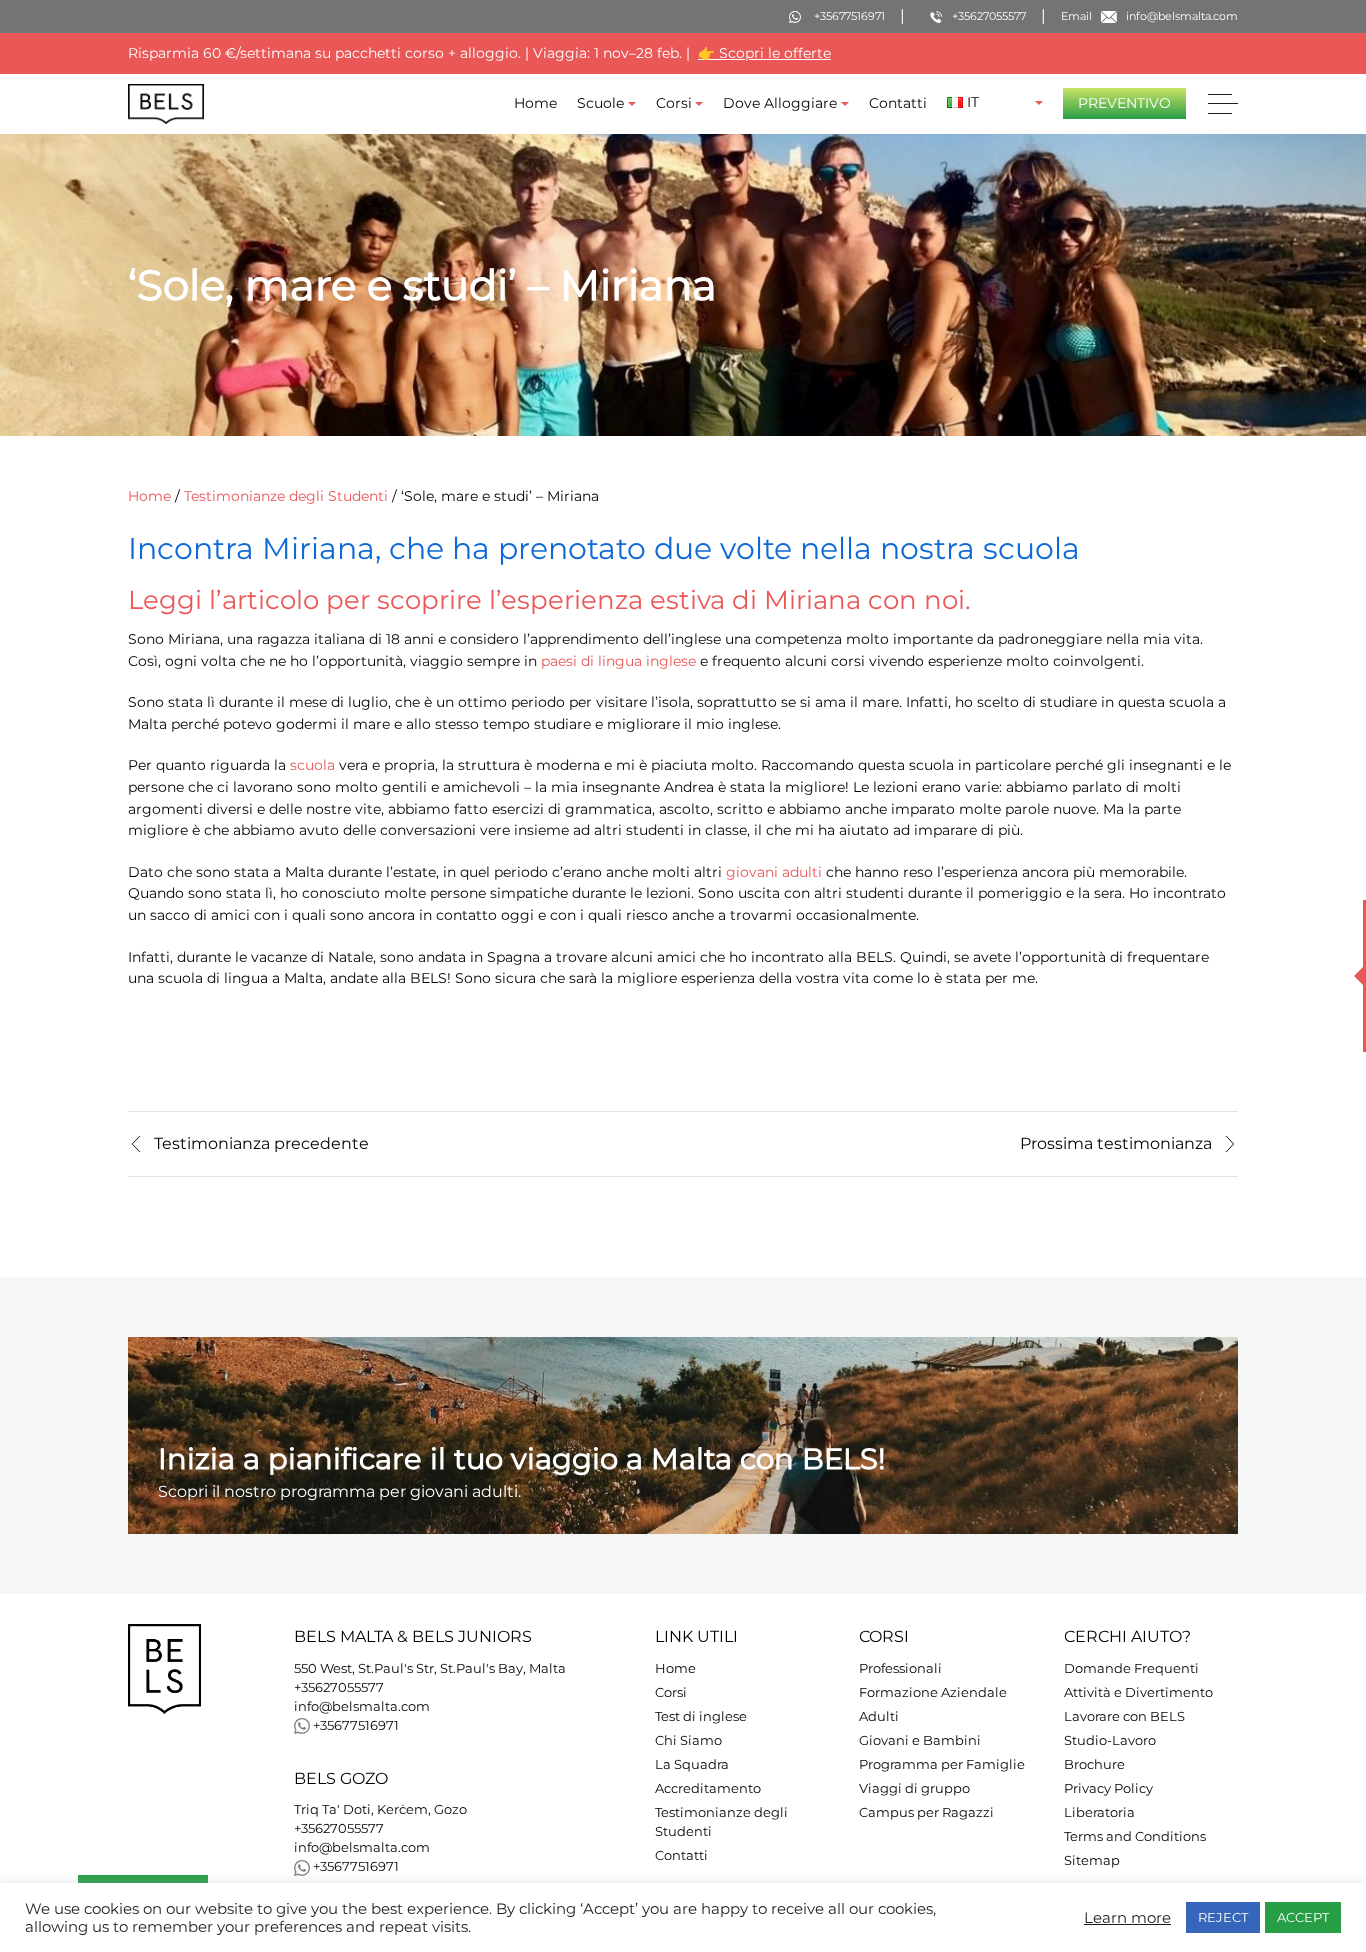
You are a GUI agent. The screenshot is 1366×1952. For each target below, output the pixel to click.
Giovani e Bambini (920, 1740)
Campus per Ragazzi (926, 1812)
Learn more (1127, 1918)
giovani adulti (774, 871)
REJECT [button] (1223, 1917)
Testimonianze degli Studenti (286, 496)
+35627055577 (339, 1687)
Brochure (1094, 1764)
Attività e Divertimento (1138, 1692)
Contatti (898, 103)
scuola (312, 765)
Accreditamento (708, 1788)
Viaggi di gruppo (914, 1788)
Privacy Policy (1108, 1788)
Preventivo (1124, 103)
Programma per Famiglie (942, 1764)
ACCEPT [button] (1303, 1917)
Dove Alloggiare (780, 103)
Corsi (674, 103)
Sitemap (1092, 1860)
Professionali (900, 1668)
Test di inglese (701, 1716)
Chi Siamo (688, 1740)
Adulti (879, 1716)
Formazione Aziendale (933, 1692)
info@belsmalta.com (362, 1706)
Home (535, 103)
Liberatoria (1099, 1812)
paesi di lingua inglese (618, 660)
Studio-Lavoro (1110, 1740)
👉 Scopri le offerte (764, 53)
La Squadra (692, 1764)
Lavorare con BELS (1124, 1716)
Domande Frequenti (1131, 1668)
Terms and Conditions (1135, 1836)
